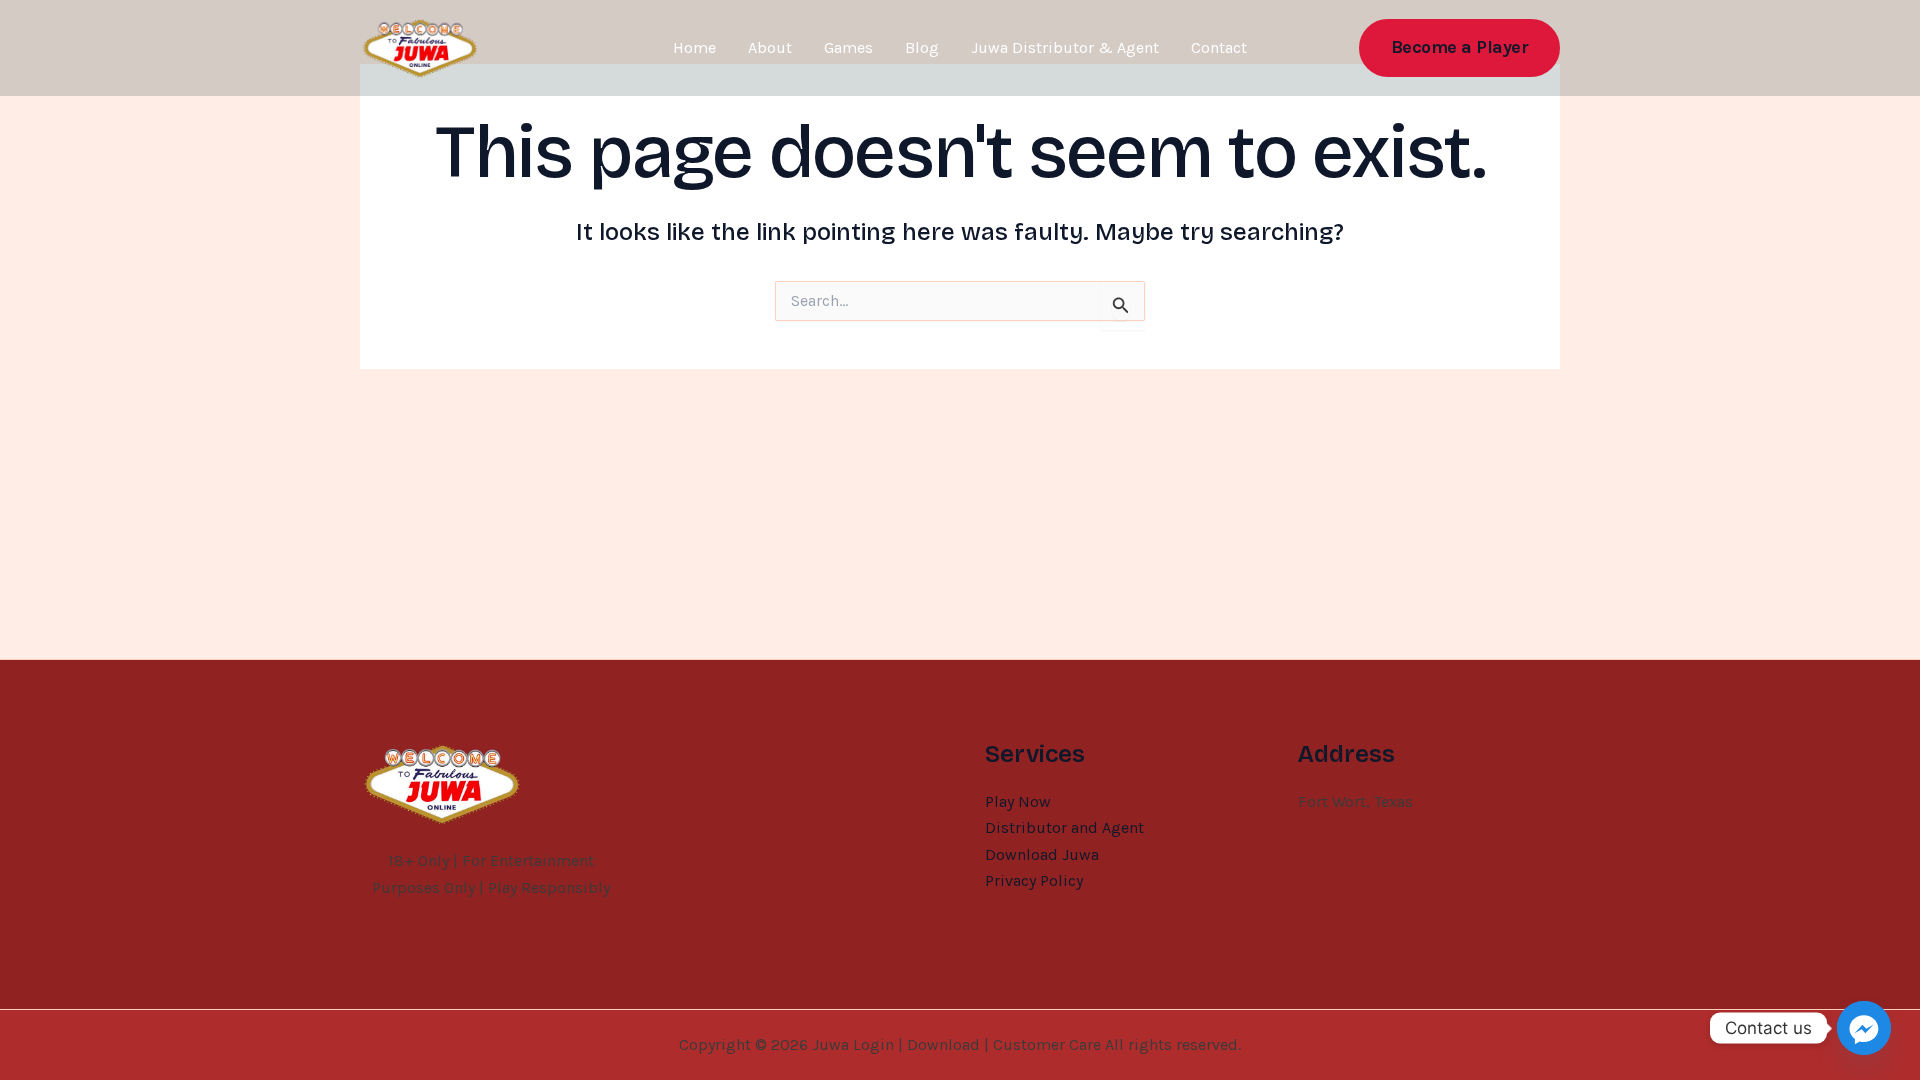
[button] (1460, 47)
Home (694, 47)
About (770, 47)
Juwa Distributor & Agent (1065, 47)
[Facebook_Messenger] (1864, 1028)
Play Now (1018, 801)
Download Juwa (1042, 854)
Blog (922, 47)
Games (848, 47)
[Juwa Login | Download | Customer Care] (420, 46)
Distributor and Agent (1064, 827)
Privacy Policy (1034, 880)
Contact (1219, 47)
